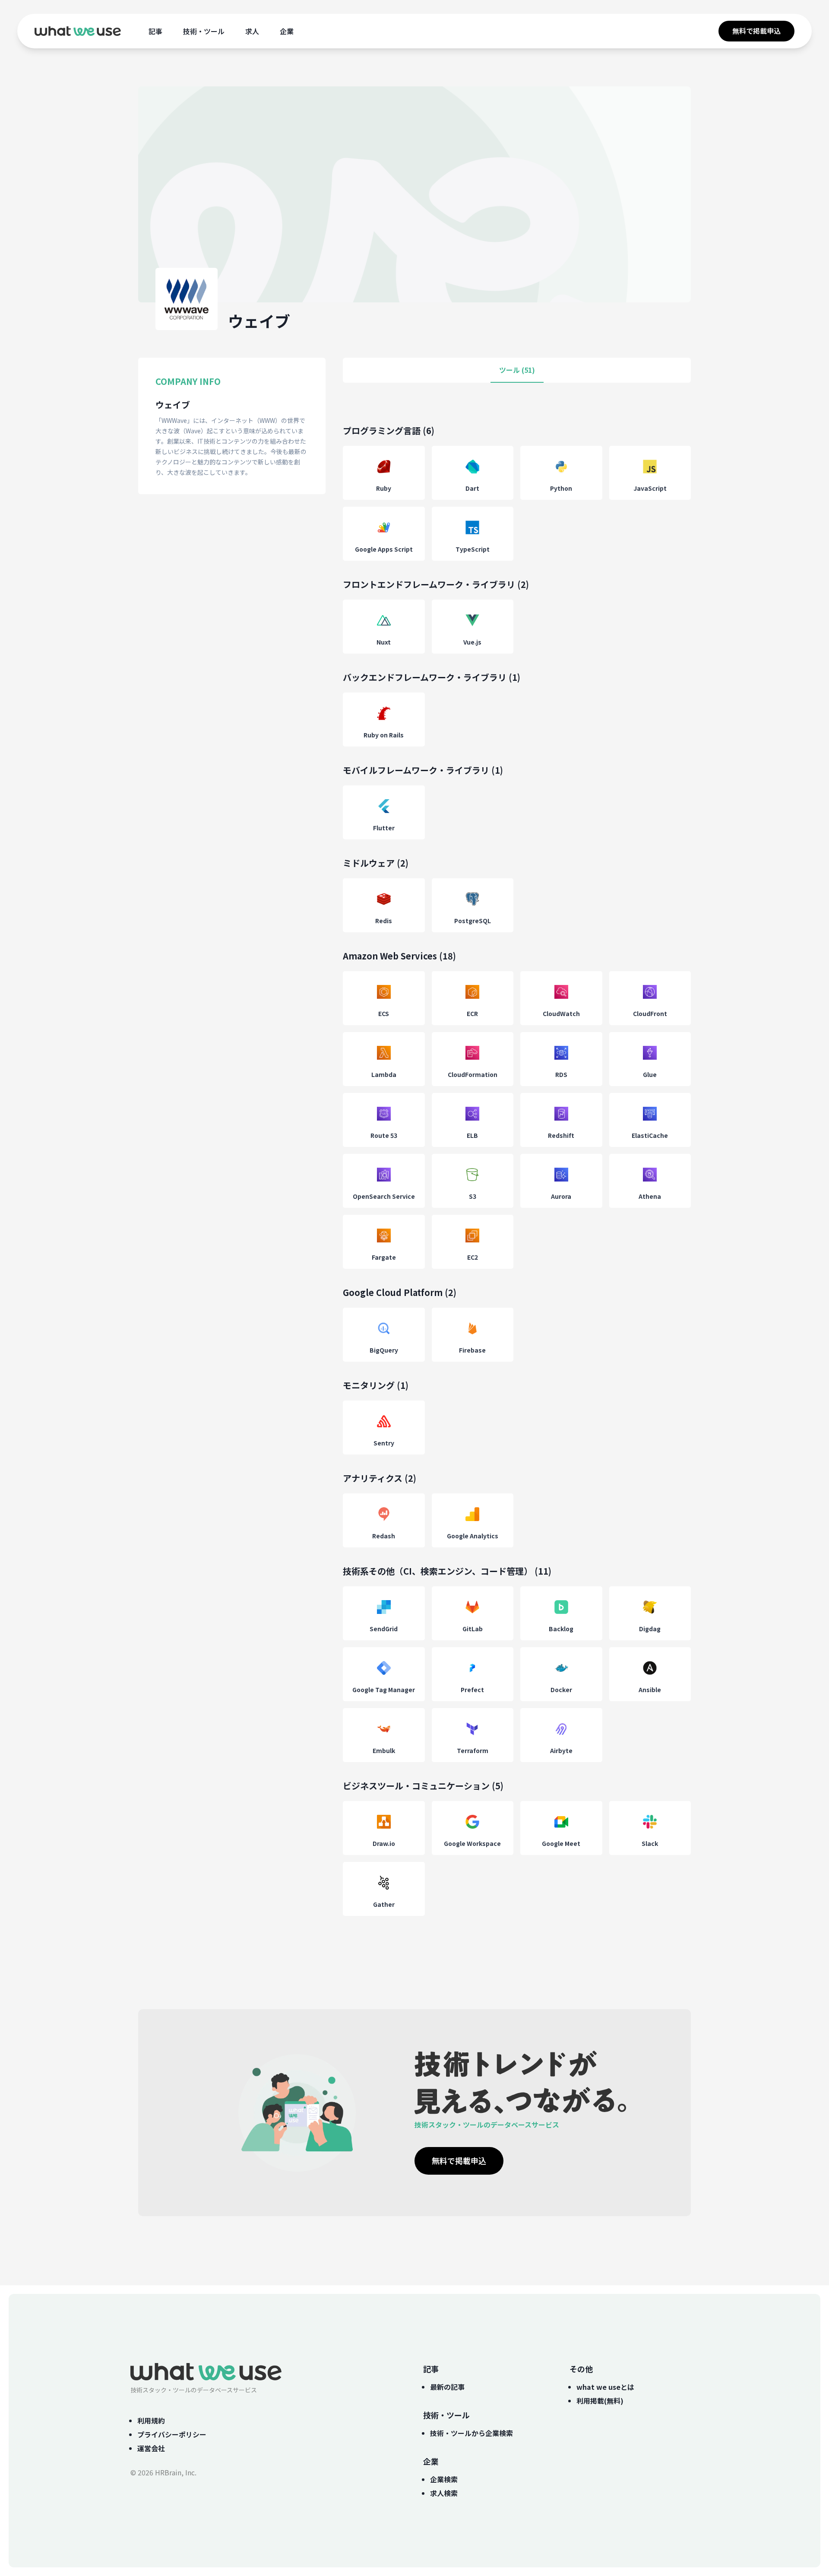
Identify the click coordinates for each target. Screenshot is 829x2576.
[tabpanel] (517, 1179)
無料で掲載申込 (756, 31)
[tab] (517, 370)
